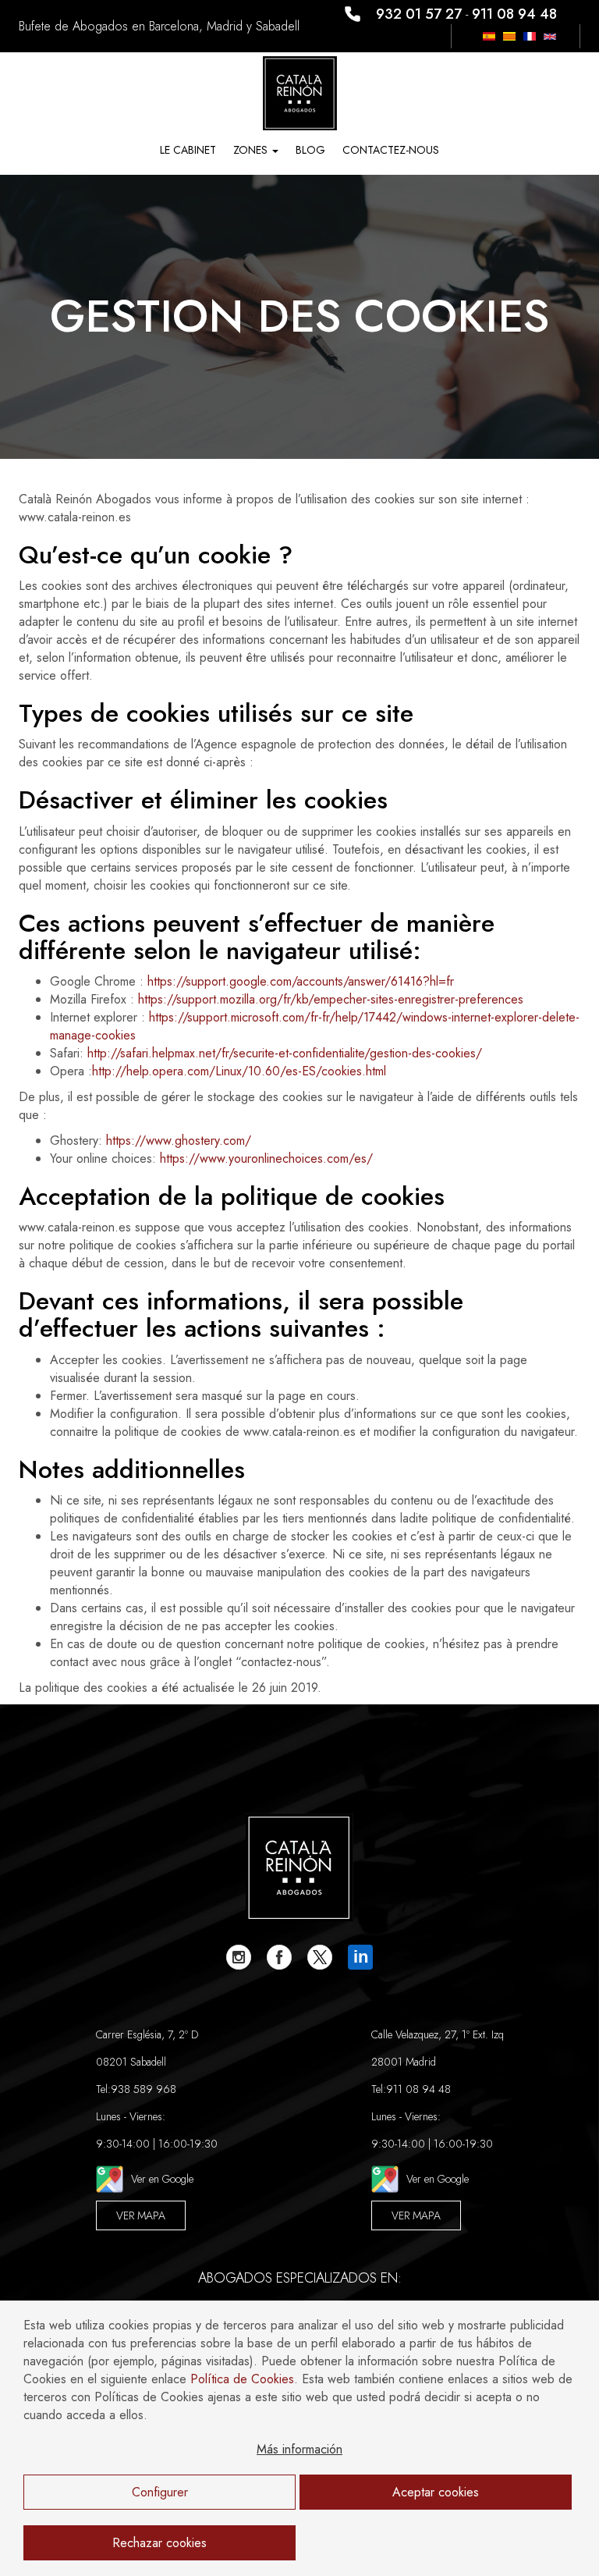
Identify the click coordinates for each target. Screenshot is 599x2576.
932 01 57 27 (419, 14)
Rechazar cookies (159, 2543)
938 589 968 (144, 2089)
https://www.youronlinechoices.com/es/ (266, 1158)
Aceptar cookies (436, 2492)
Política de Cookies (242, 2379)
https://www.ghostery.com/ (179, 1141)
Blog (310, 150)
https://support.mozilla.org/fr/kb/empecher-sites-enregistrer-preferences (331, 999)
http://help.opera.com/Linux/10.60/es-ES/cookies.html (239, 1071)
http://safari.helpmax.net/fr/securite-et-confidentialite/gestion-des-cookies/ (285, 1053)
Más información (299, 2449)
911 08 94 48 (514, 14)
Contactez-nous (391, 150)
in (361, 1957)
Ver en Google (162, 2179)
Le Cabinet (188, 150)
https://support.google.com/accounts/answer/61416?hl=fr (301, 981)
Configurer (160, 2492)
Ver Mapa (141, 2215)
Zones (252, 150)
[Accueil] (300, 92)
